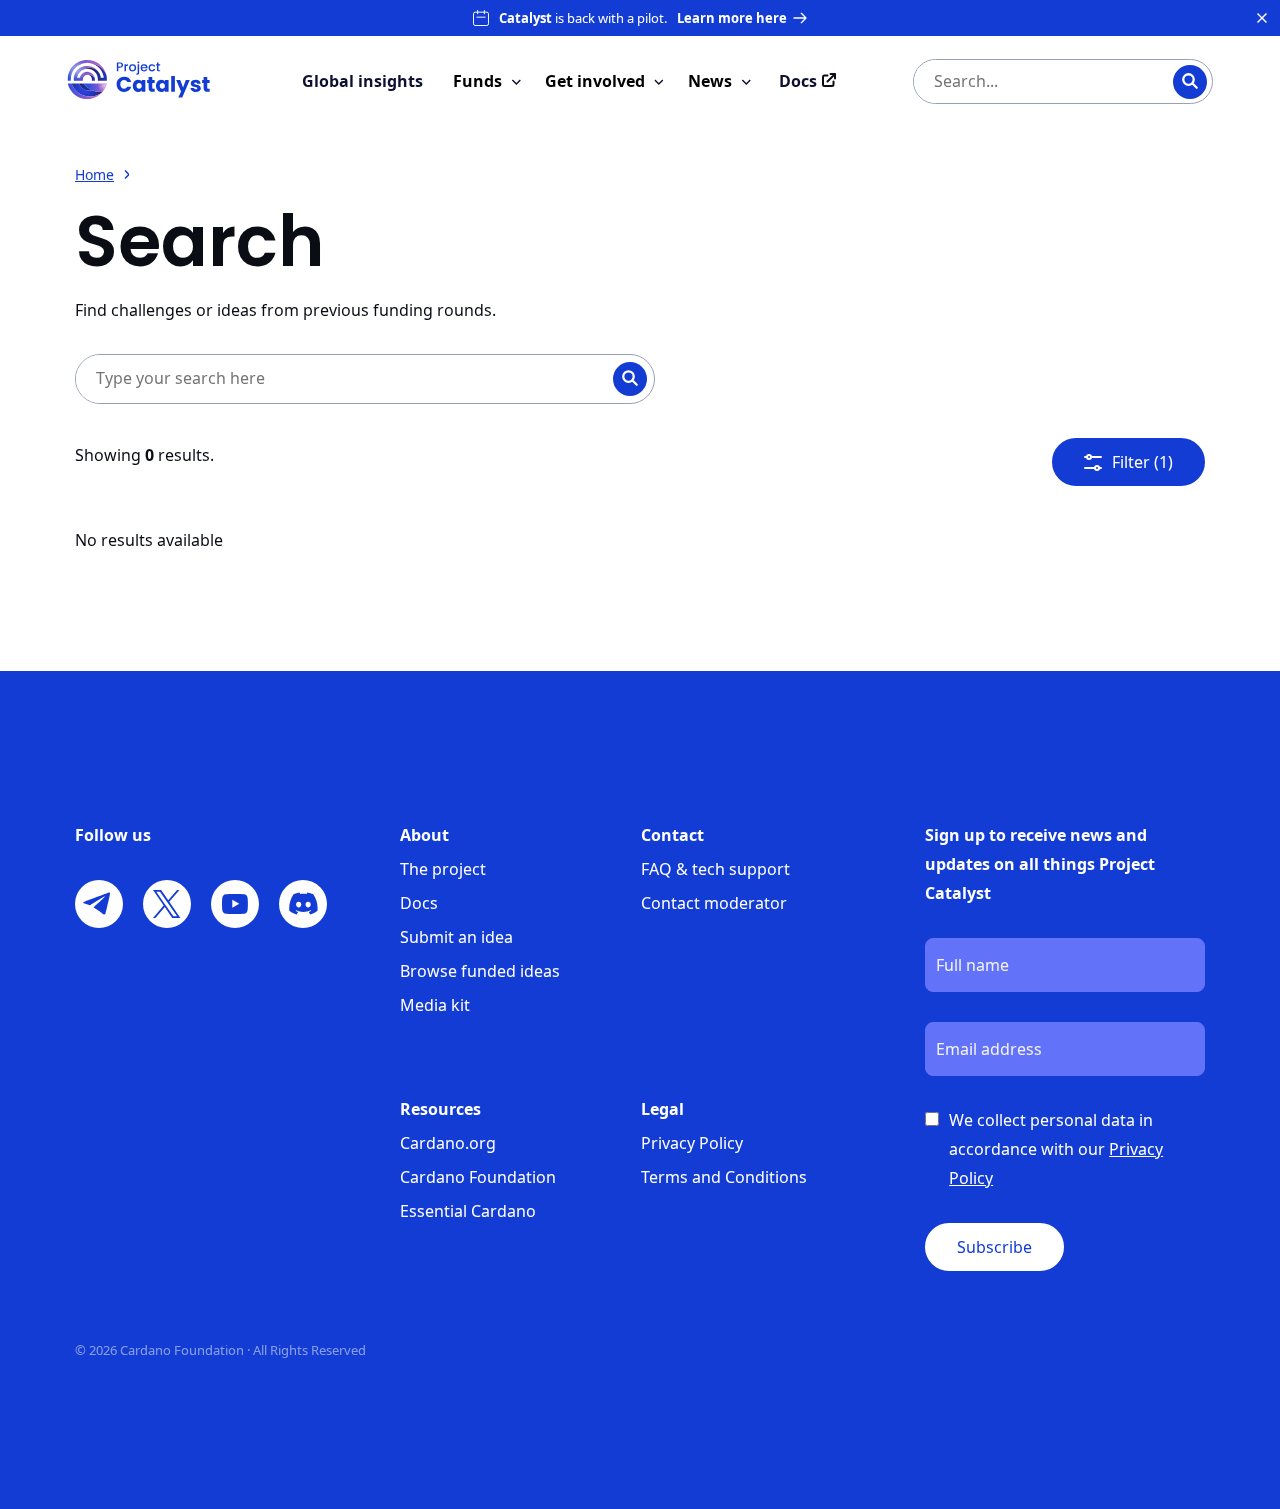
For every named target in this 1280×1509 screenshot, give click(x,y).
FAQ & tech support (715, 869)
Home (94, 174)
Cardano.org (448, 1143)
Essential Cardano (468, 1211)
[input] (1023, 81)
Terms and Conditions (724, 1177)
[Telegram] (99, 904)
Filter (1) (1142, 462)
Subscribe (994, 1247)
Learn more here (732, 18)
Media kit (435, 1005)
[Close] (1262, 18)
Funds (477, 81)
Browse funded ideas (480, 971)
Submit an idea (456, 937)
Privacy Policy (692, 1143)
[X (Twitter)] (167, 904)
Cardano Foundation (478, 1177)
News (710, 81)
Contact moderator (714, 903)
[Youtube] (235, 904)
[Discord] (303, 904)
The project (443, 869)
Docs (419, 903)
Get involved (595, 81)
